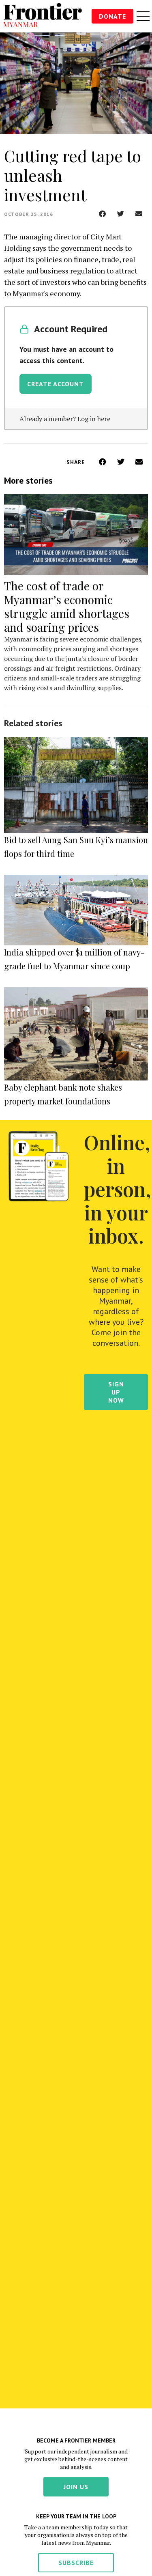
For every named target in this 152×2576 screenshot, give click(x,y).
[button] (102, 214)
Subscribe (76, 2563)
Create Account (56, 384)
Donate (112, 16)
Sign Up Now (116, 1392)
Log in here (94, 419)
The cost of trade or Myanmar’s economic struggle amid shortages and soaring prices (67, 606)
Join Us (76, 2487)
